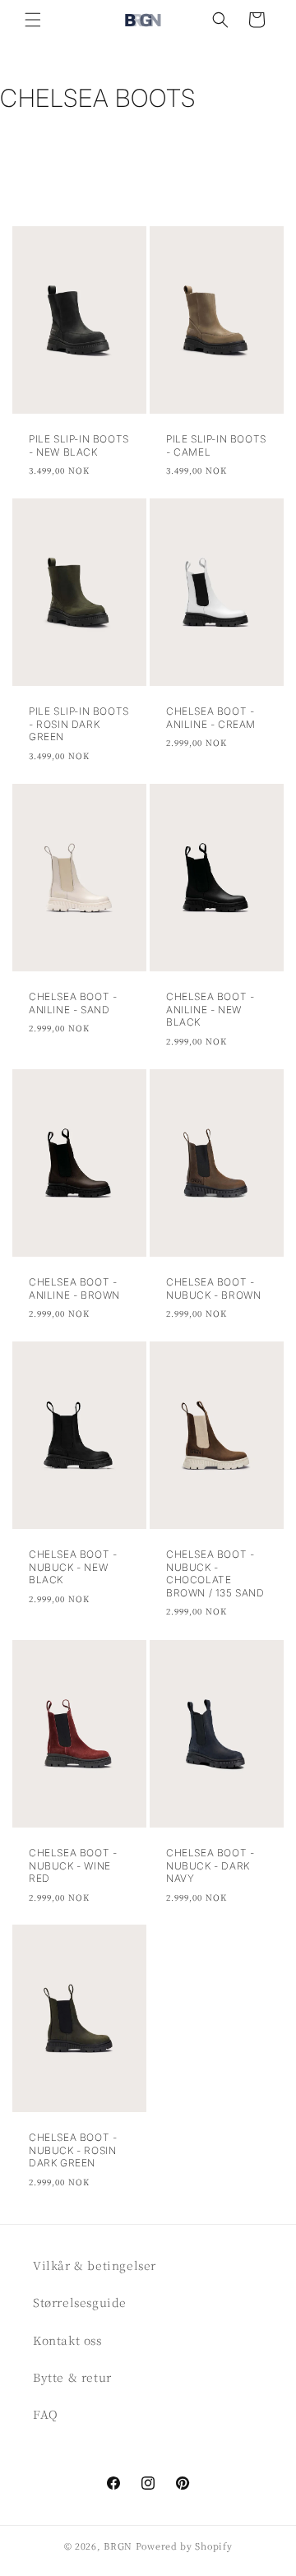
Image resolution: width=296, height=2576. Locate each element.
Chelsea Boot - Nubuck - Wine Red (73, 1865)
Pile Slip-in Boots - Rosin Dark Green (79, 724)
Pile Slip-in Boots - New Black (79, 445)
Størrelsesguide (80, 2302)
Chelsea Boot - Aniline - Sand (73, 1003)
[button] (33, 20)
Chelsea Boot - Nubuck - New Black (73, 1567)
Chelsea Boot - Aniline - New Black (210, 1009)
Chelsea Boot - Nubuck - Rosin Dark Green (73, 2150)
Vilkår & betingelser (95, 2265)
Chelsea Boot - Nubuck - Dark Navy (210, 1865)
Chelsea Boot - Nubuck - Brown (213, 1288)
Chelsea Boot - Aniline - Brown (74, 1288)
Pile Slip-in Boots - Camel (216, 445)
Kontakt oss (67, 2340)
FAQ (46, 2414)
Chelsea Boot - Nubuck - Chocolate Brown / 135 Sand (215, 1573)
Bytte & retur (72, 2377)
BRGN (118, 2546)
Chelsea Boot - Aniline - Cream (211, 718)
